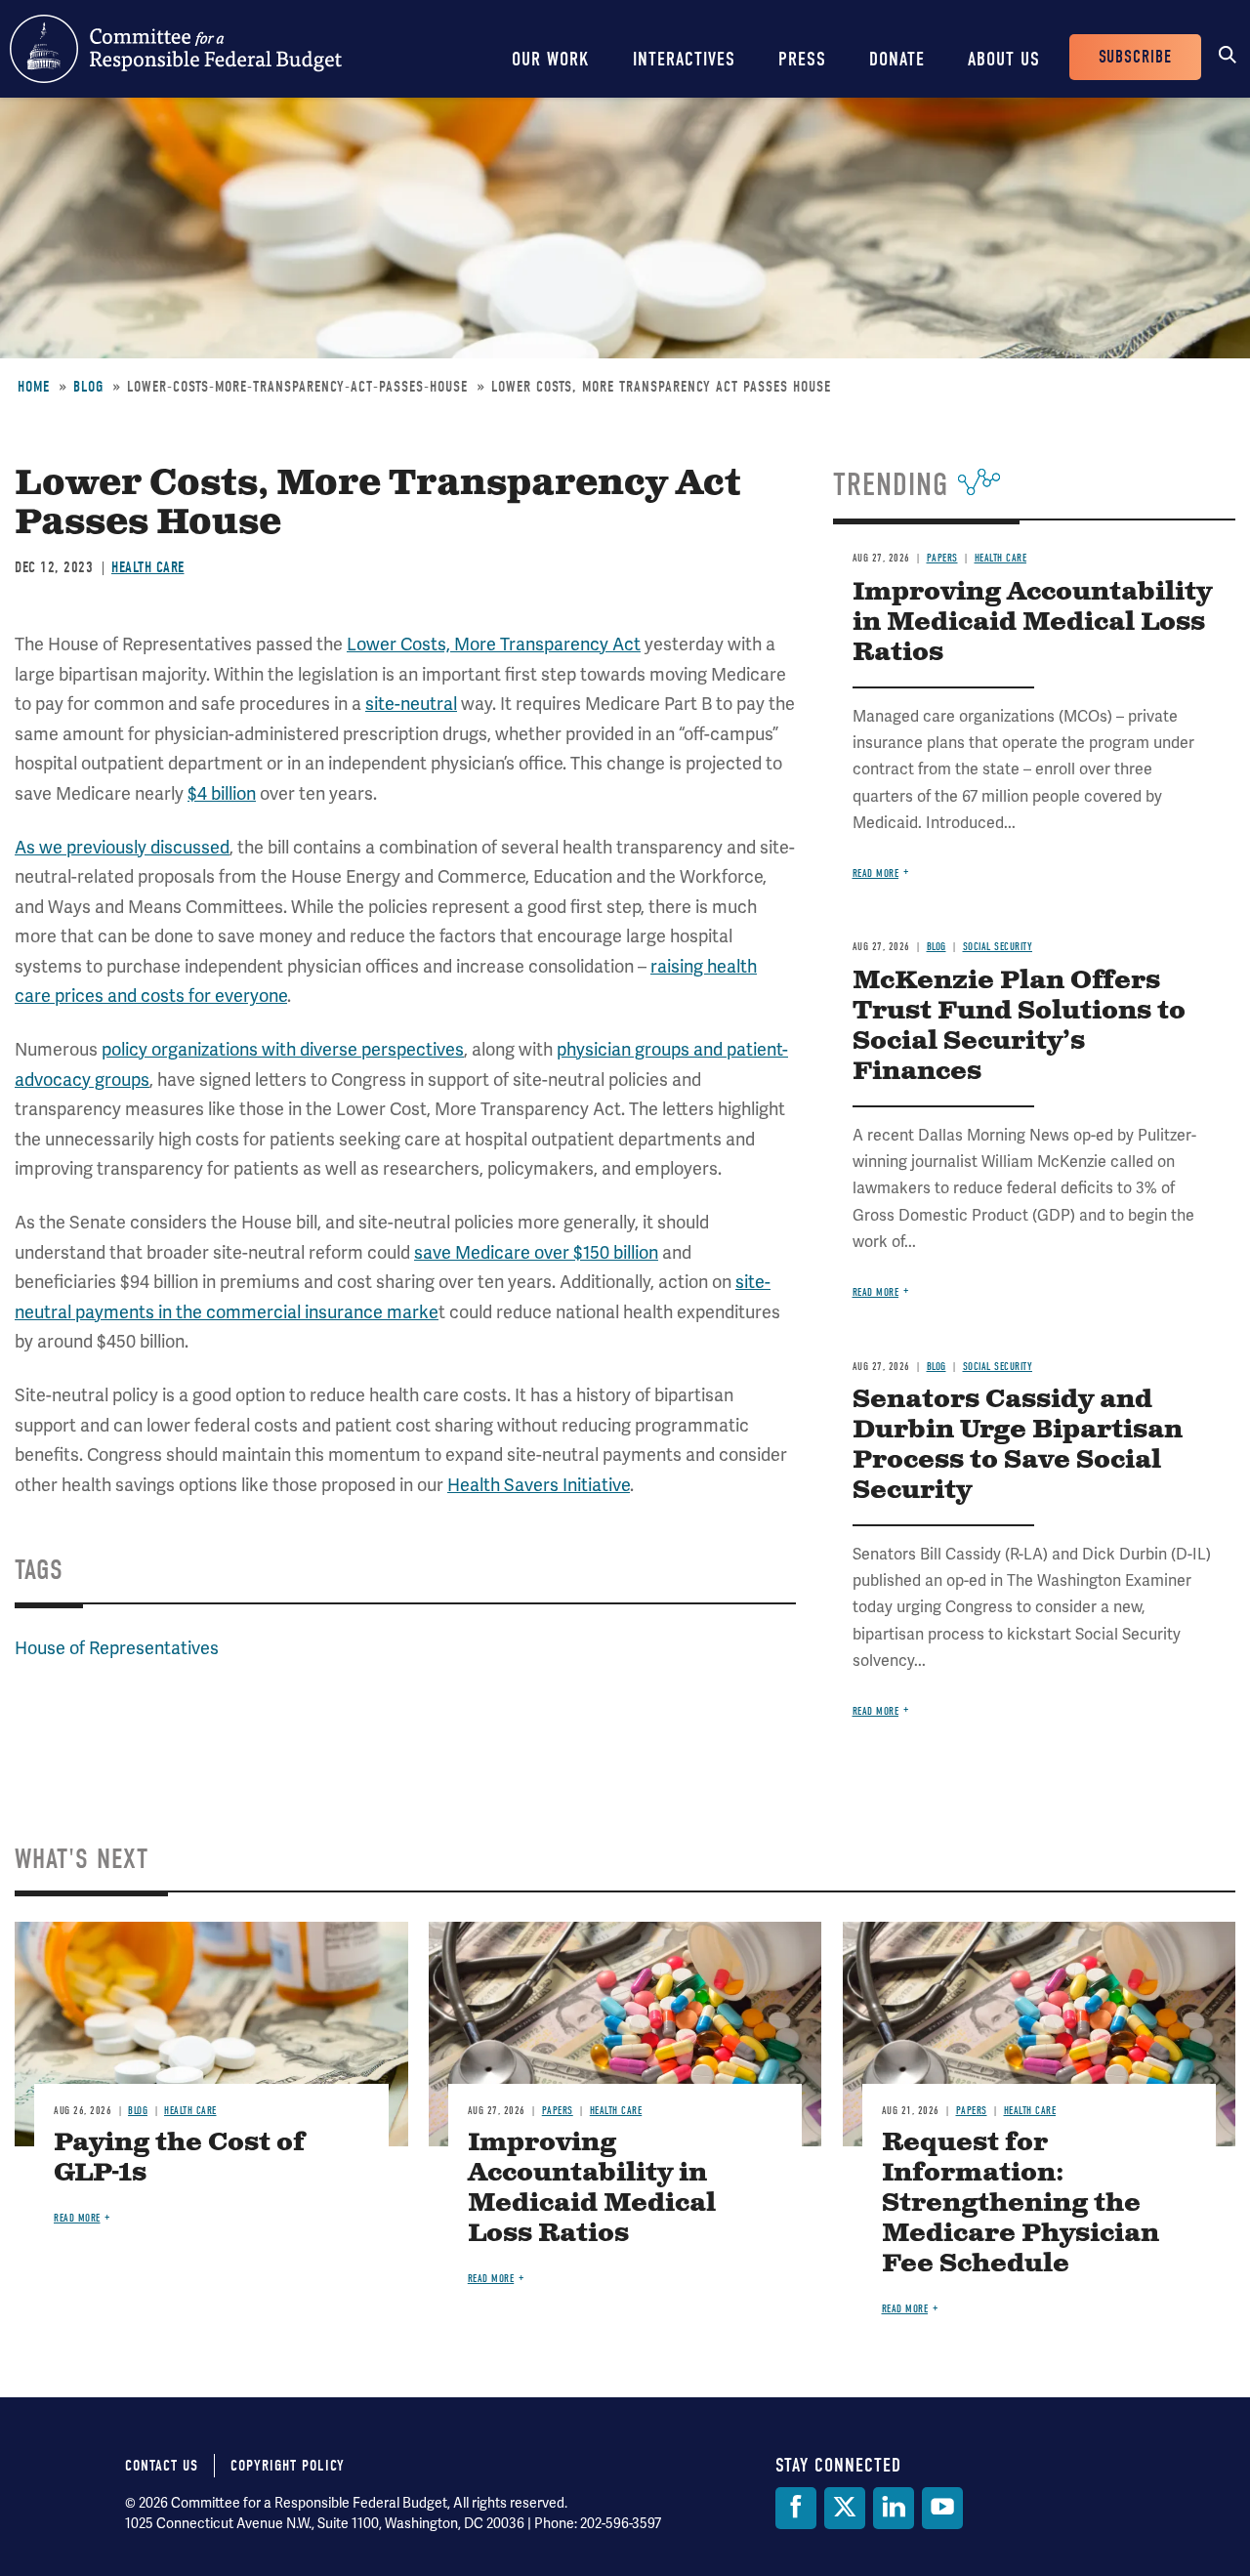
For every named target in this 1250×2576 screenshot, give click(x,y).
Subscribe (1135, 57)
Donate (897, 59)
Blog (88, 387)
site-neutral (411, 704)
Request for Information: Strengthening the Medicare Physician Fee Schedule (1021, 2203)
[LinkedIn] (894, 2508)
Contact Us (162, 2466)
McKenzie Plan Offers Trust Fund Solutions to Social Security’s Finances (1019, 1026)
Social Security (998, 947)
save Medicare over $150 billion (536, 1253)
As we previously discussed (122, 848)
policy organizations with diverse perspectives (283, 1050)
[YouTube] (942, 2508)
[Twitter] (845, 2508)
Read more (876, 873)
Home (34, 387)
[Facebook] (796, 2508)
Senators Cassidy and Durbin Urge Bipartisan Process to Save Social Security (1018, 1445)
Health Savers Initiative (539, 1485)
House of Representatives (117, 1648)
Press (802, 59)
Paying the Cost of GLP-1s (179, 2158)
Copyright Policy (288, 2466)
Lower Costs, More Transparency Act (494, 644)
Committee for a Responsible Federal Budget (176, 49)
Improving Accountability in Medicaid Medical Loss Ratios (1032, 623)
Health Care (148, 567)
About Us (1004, 59)
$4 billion (222, 794)
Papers (942, 558)
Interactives (684, 59)
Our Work (551, 59)
